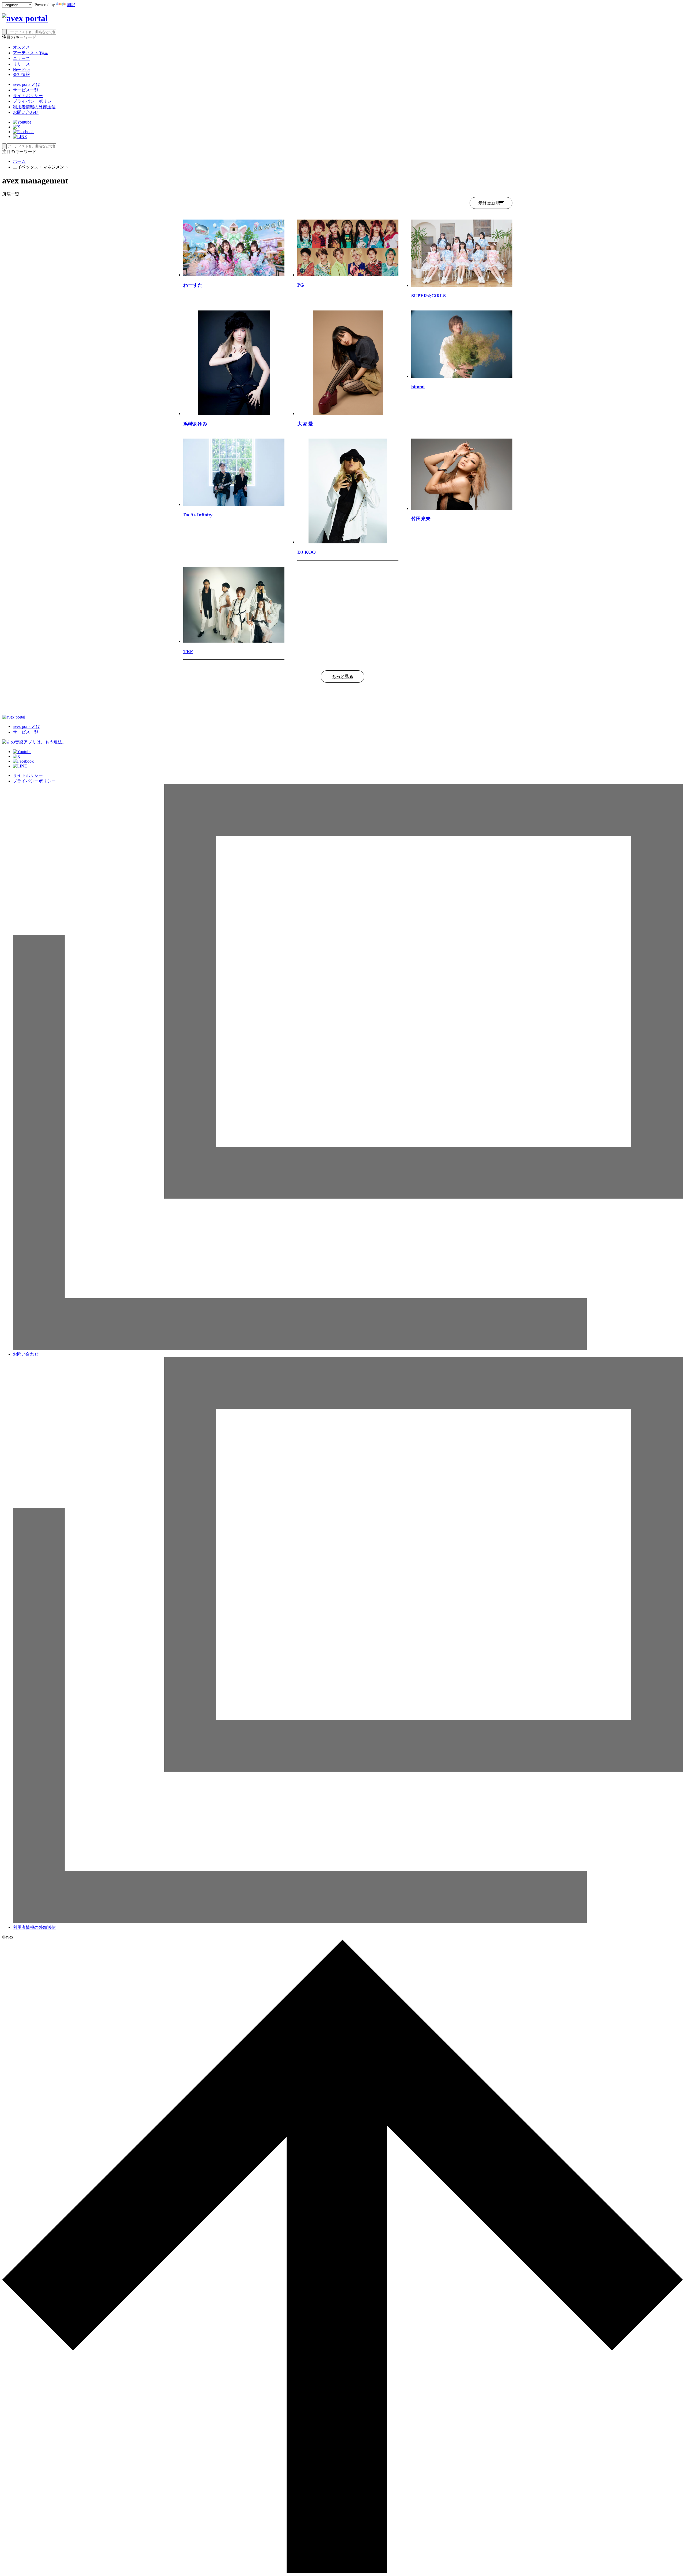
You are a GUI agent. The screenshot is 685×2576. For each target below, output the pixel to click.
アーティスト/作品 (31, 53)
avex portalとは (26, 84)
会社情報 (21, 74)
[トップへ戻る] (342, 2571)
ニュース (21, 58)
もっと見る (342, 676)
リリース (21, 64)
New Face (22, 69)
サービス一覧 (26, 90)
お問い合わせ (26, 112)
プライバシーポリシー (34, 101)
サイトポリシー (28, 96)
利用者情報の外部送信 (34, 107)
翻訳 (71, 5)
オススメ (21, 47)
